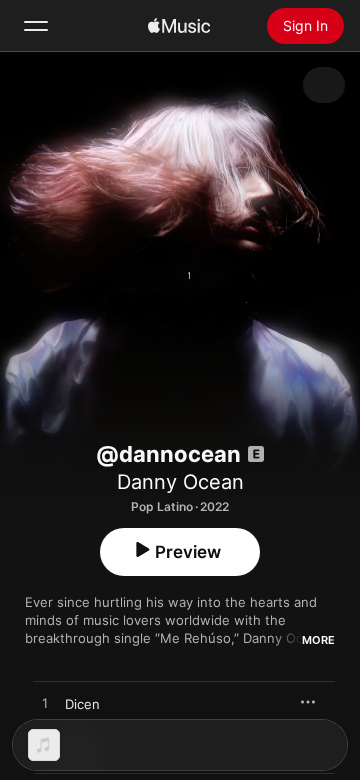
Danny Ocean (180, 482)
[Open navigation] (36, 26)
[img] (179, 26)
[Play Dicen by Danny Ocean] (45, 704)
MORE (318, 640)
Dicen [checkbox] (82, 704)
